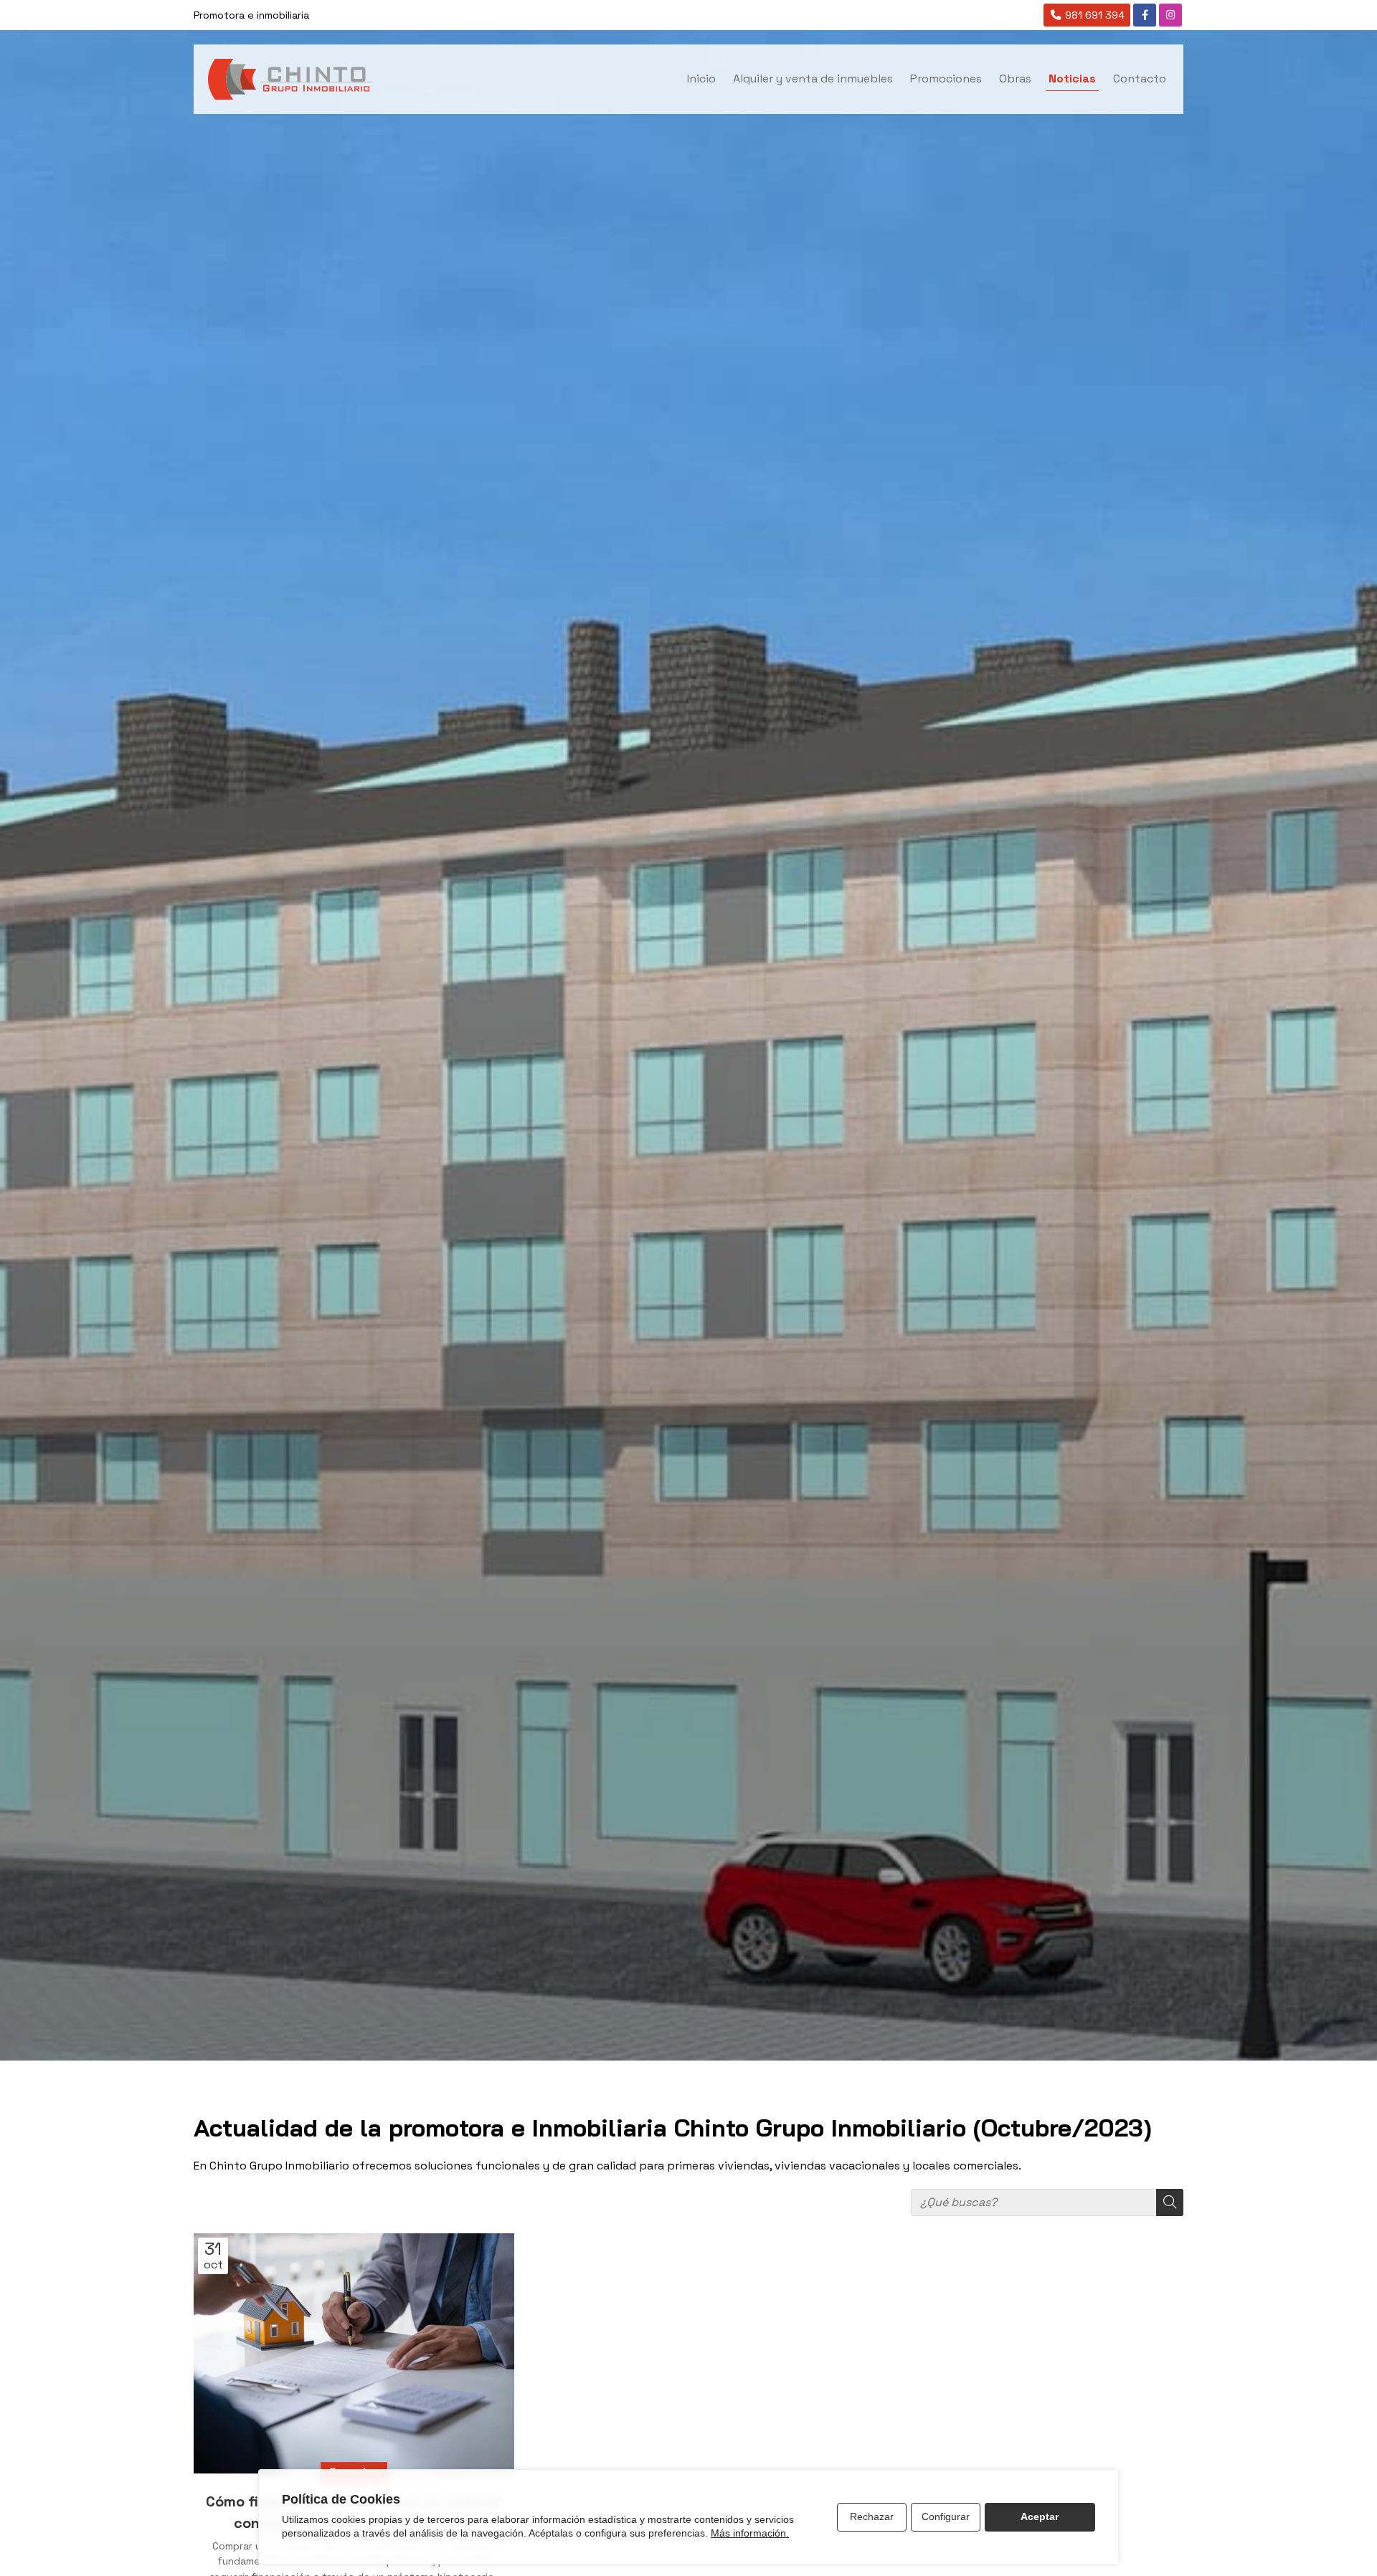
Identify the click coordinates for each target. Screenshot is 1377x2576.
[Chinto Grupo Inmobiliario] (290, 79)
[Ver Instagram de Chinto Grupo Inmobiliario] (1170, 15)
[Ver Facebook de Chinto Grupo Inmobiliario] (1145, 15)
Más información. (750, 2533)
